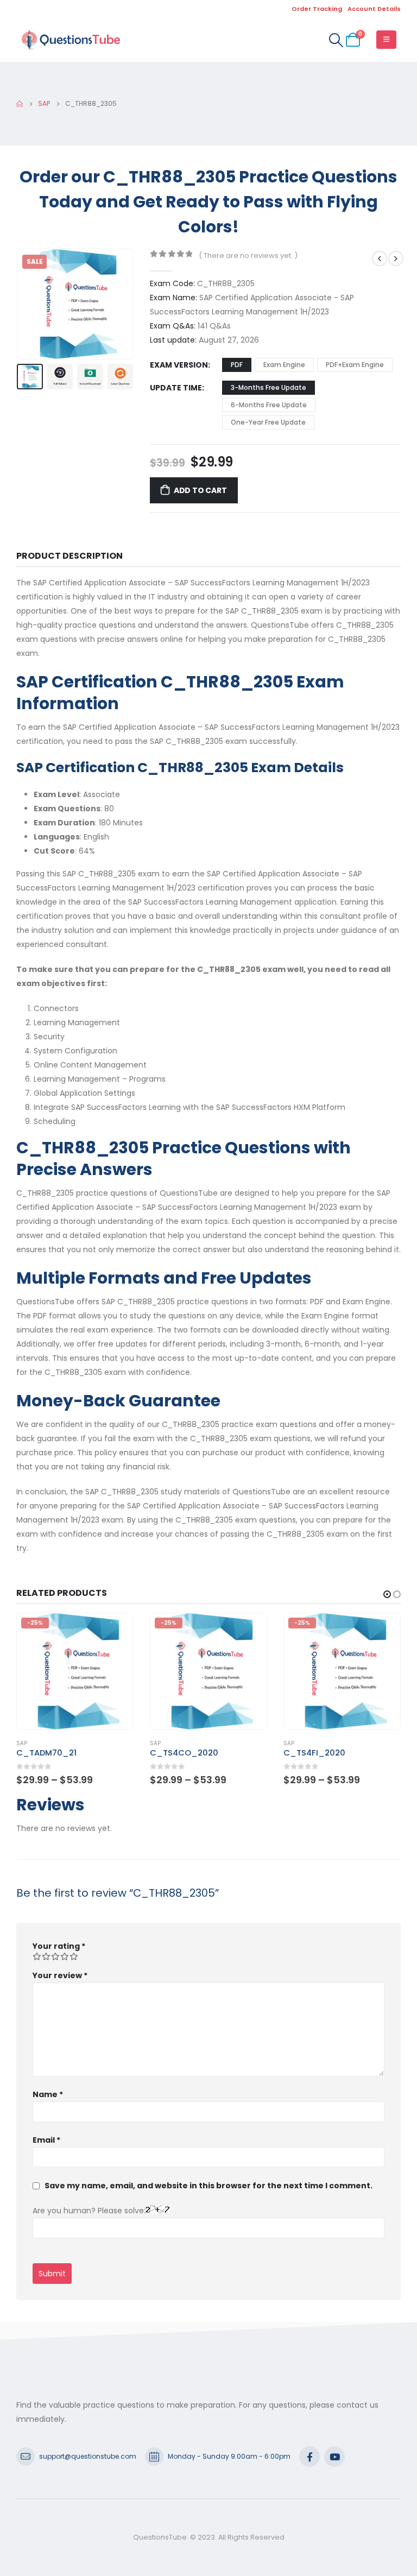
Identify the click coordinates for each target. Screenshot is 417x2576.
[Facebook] (309, 2457)
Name (48, 2094)
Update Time (176, 388)
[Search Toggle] (336, 40)
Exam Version (179, 365)
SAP (22, 1743)
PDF (237, 365)
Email (46, 2140)
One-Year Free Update (268, 422)
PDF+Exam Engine (355, 365)
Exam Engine (284, 365)
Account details (374, 9)
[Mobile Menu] (386, 40)
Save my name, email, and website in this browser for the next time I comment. (208, 2186)
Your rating (59, 1946)
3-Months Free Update (268, 387)
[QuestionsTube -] (71, 40)
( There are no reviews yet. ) (248, 255)
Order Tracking (317, 9)
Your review (60, 1975)
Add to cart (200, 490)
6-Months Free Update (269, 405)
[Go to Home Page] (20, 104)
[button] (30, 304)
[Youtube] (334, 2457)
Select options (115, 1631)
